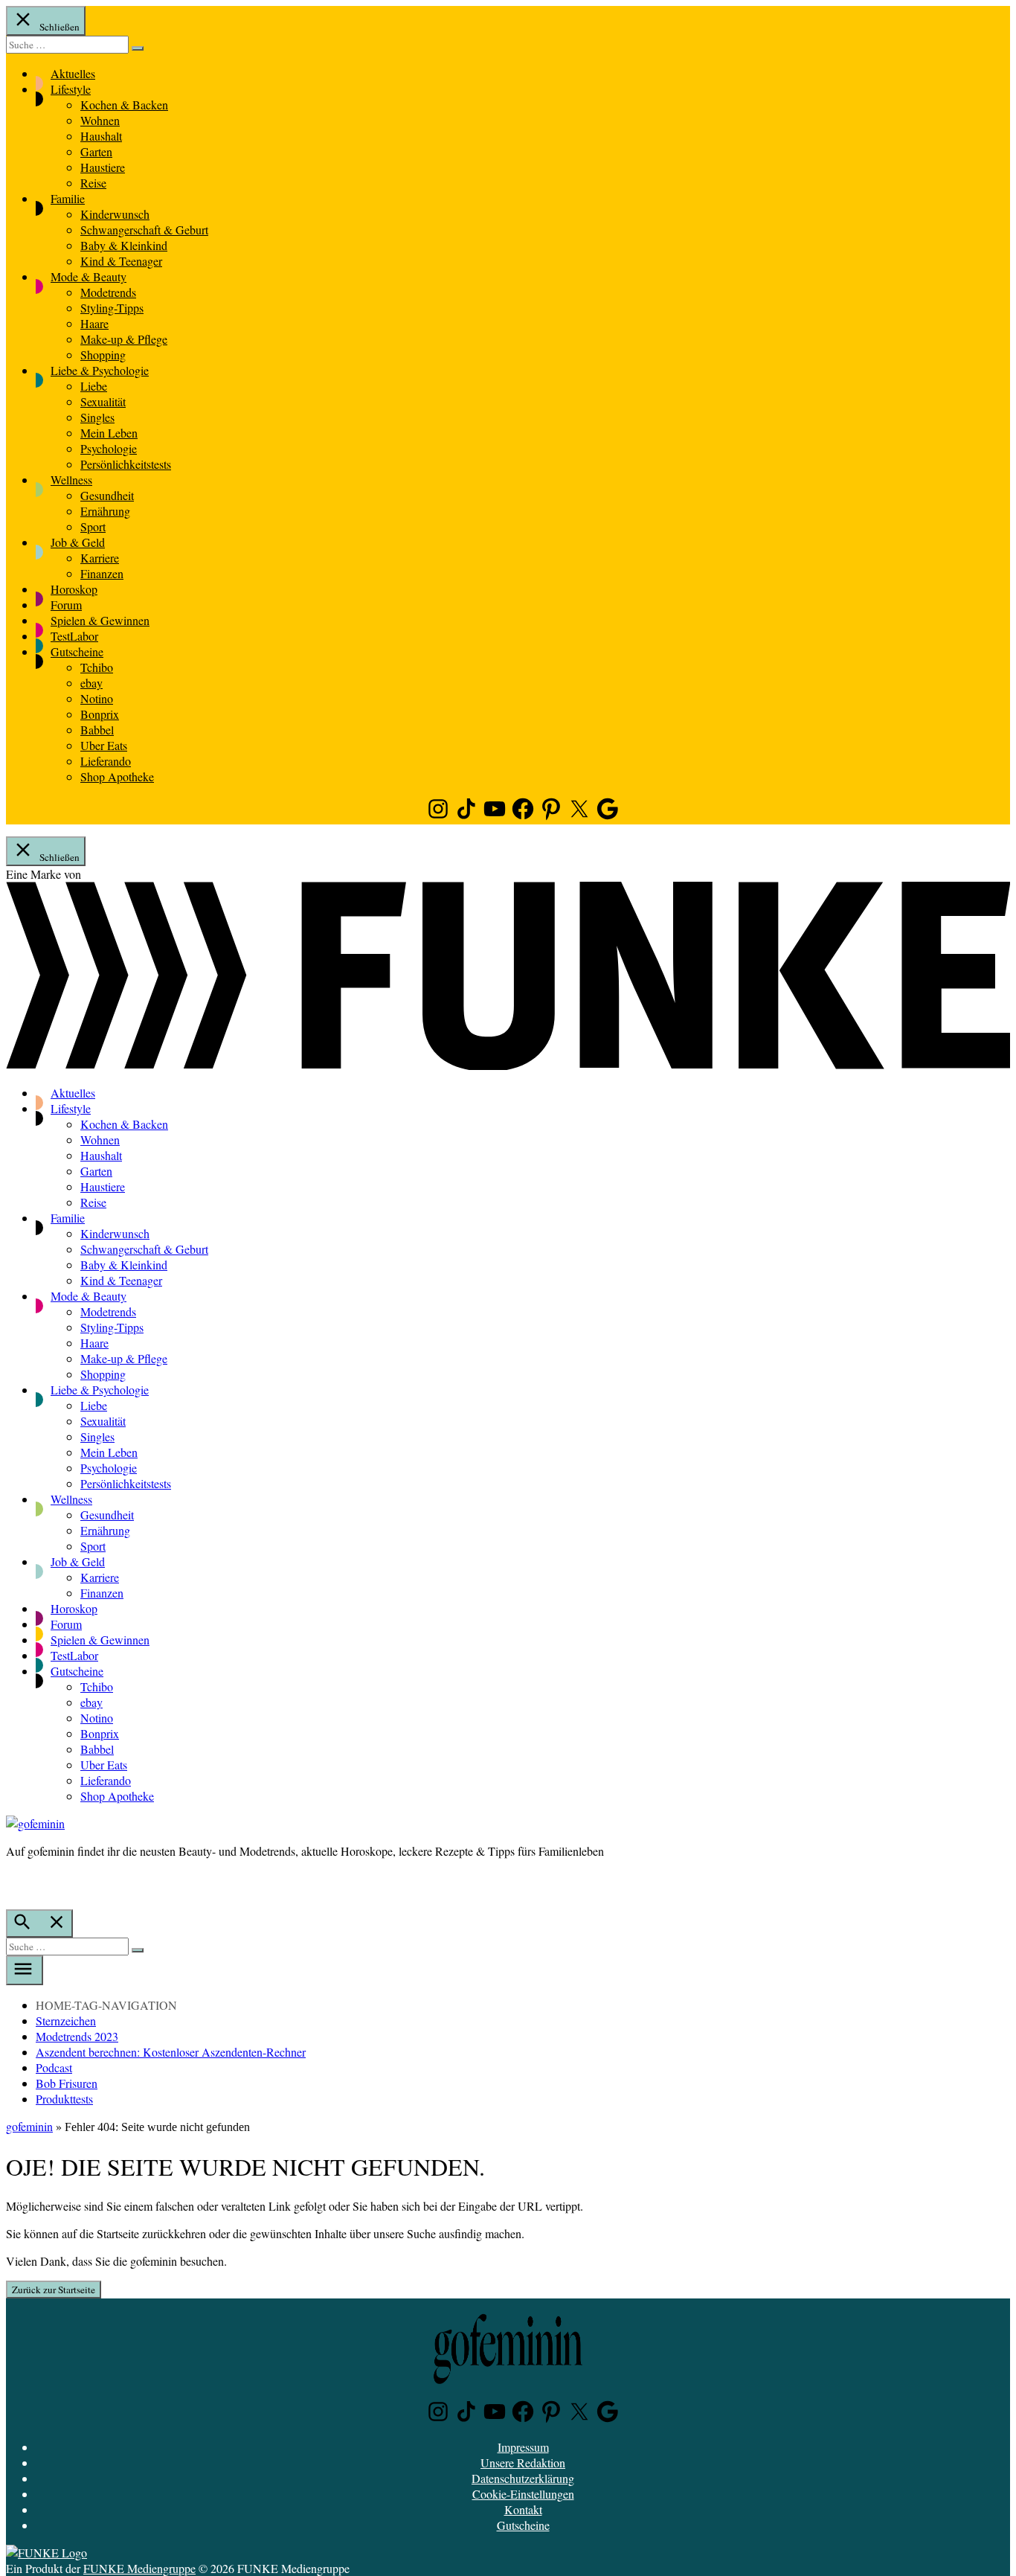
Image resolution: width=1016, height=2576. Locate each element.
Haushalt (101, 136)
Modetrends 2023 (77, 2036)
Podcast (54, 2067)
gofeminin (29, 2126)
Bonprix (100, 714)
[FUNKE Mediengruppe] (46, 2553)
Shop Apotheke (117, 776)
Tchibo (97, 667)
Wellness (71, 480)
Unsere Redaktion (523, 2463)
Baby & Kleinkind (124, 245)
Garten (96, 151)
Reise (93, 183)
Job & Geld (78, 542)
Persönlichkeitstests (126, 464)
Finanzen (102, 573)
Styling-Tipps (112, 308)
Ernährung (105, 511)
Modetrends (108, 292)
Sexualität (103, 401)
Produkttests (64, 2099)
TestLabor (74, 636)
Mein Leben (109, 433)
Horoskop (74, 589)
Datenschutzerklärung (523, 2478)
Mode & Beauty (89, 276)
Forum (66, 605)
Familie (68, 198)
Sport (93, 526)
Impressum (523, 2447)
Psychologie (109, 448)
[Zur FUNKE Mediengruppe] (508, 1065)
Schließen (58, 27)
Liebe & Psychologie (100, 370)
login (13, 1882)
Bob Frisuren (67, 2083)
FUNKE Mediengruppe (139, 2568)
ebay (91, 683)
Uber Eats (104, 745)
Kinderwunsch (115, 214)
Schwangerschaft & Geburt (144, 230)
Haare (94, 323)
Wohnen (100, 120)
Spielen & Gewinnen (100, 620)
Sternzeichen (66, 2021)
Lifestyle (71, 89)
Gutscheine (77, 651)
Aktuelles (73, 73)
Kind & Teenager (121, 261)
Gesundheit (107, 495)
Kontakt (523, 2509)
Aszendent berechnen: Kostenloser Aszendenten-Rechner (171, 2052)
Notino (97, 698)
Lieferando (106, 761)
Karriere (100, 558)
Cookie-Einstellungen (523, 2494)
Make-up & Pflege (124, 339)
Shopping (103, 355)
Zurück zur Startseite (54, 2290)
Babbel (97, 730)
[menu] (25, 1970)
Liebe (94, 386)
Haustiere (103, 167)
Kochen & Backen (124, 105)
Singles (97, 417)
